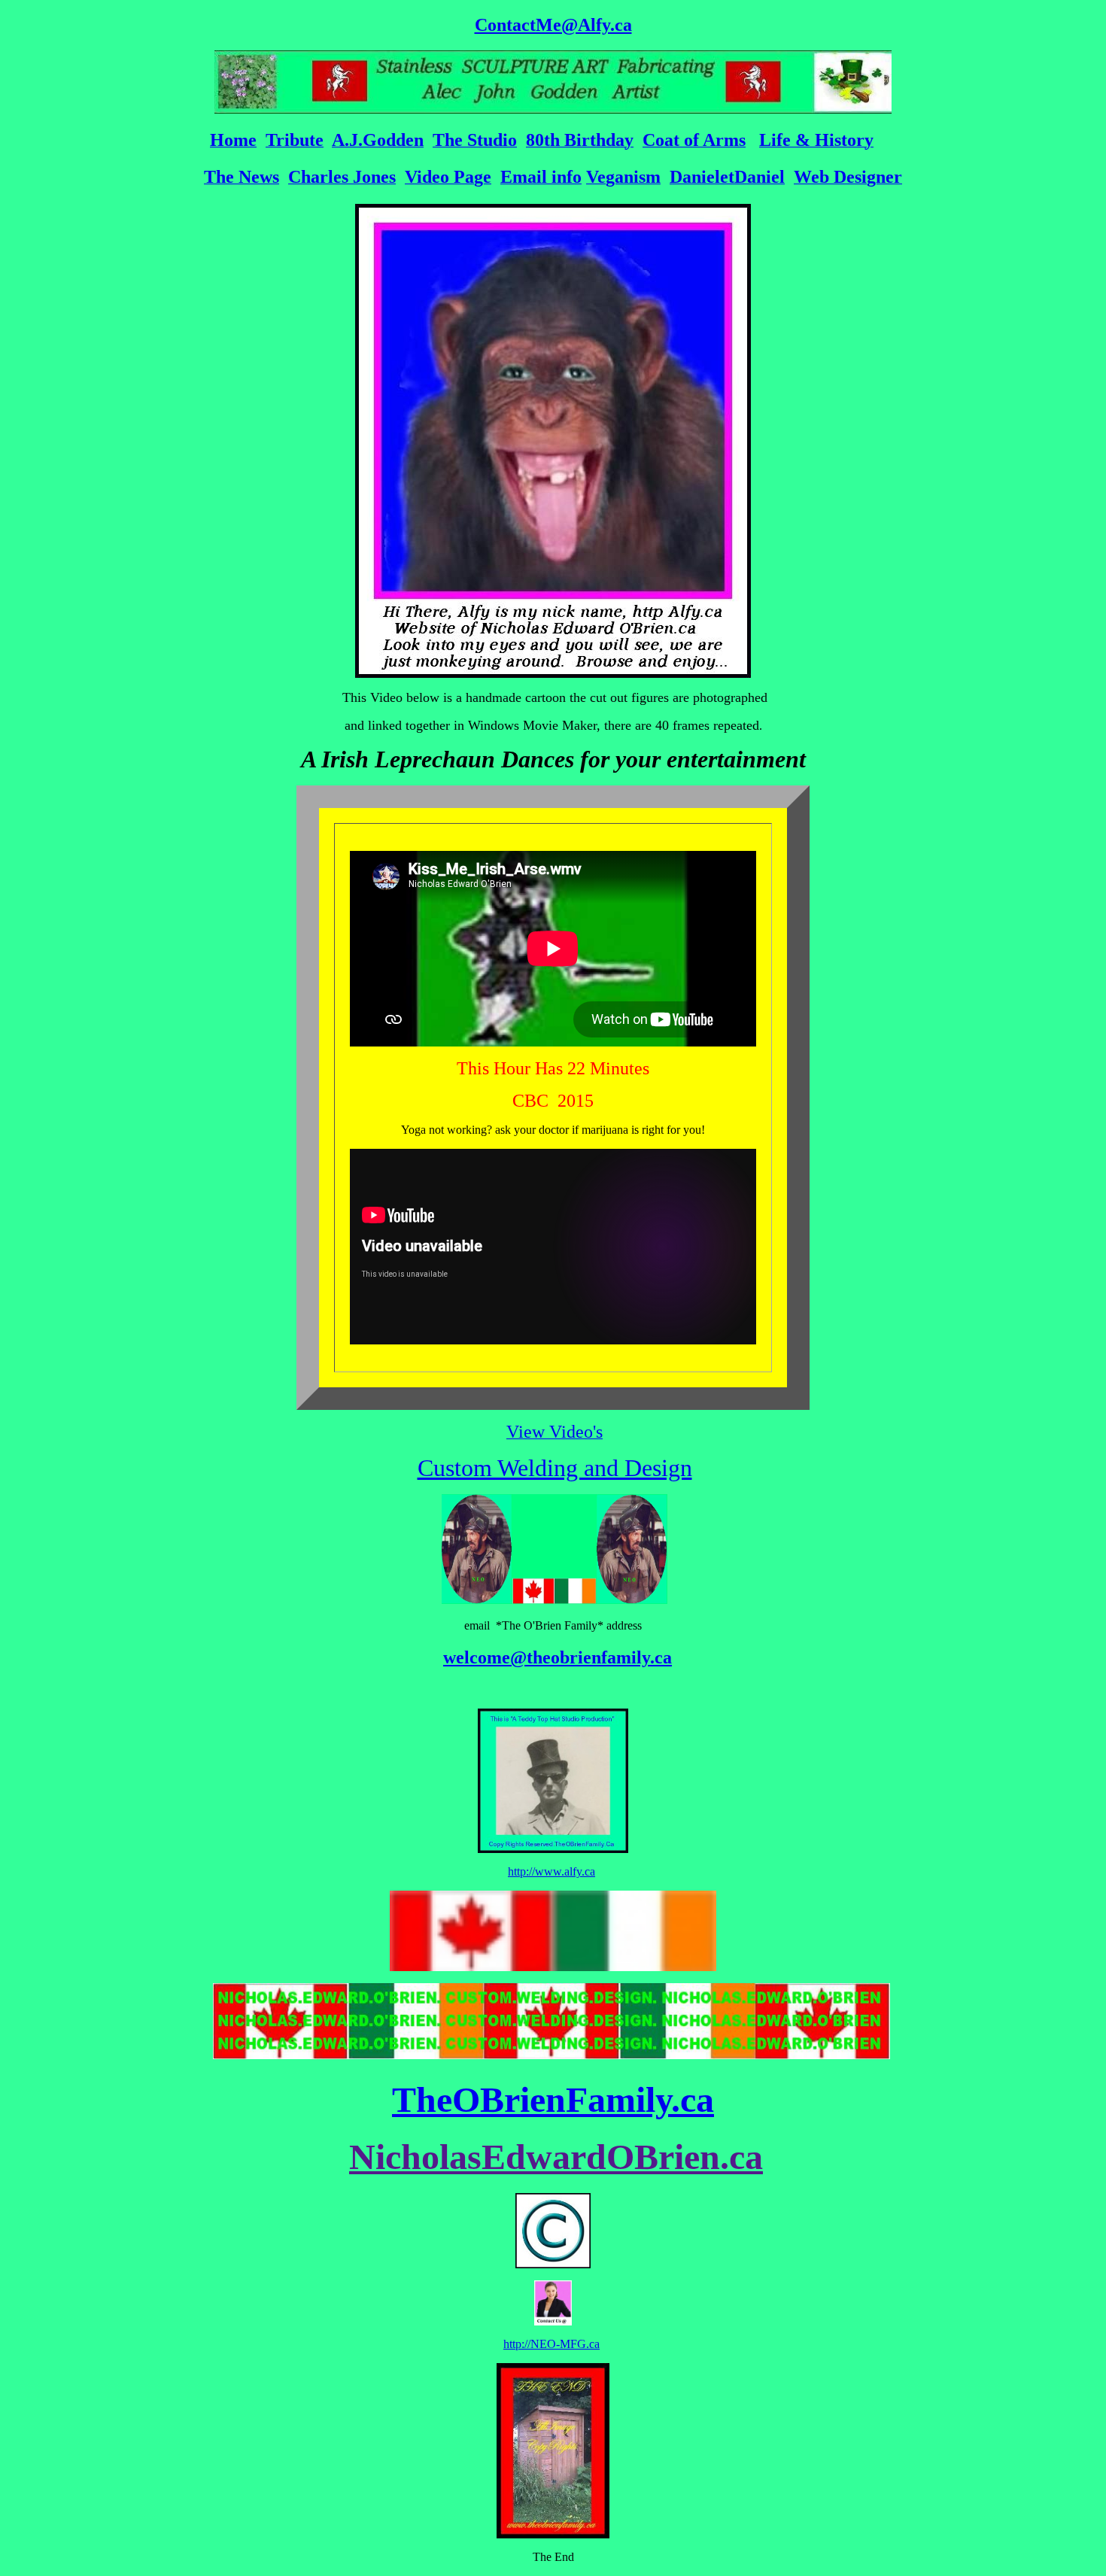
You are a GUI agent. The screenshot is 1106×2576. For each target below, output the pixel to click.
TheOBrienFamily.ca (553, 2099)
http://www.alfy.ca (551, 1871)
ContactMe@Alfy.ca (553, 25)
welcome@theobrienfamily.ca (558, 1657)
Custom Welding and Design (555, 1468)
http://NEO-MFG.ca (551, 2344)
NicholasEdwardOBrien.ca (556, 2157)
